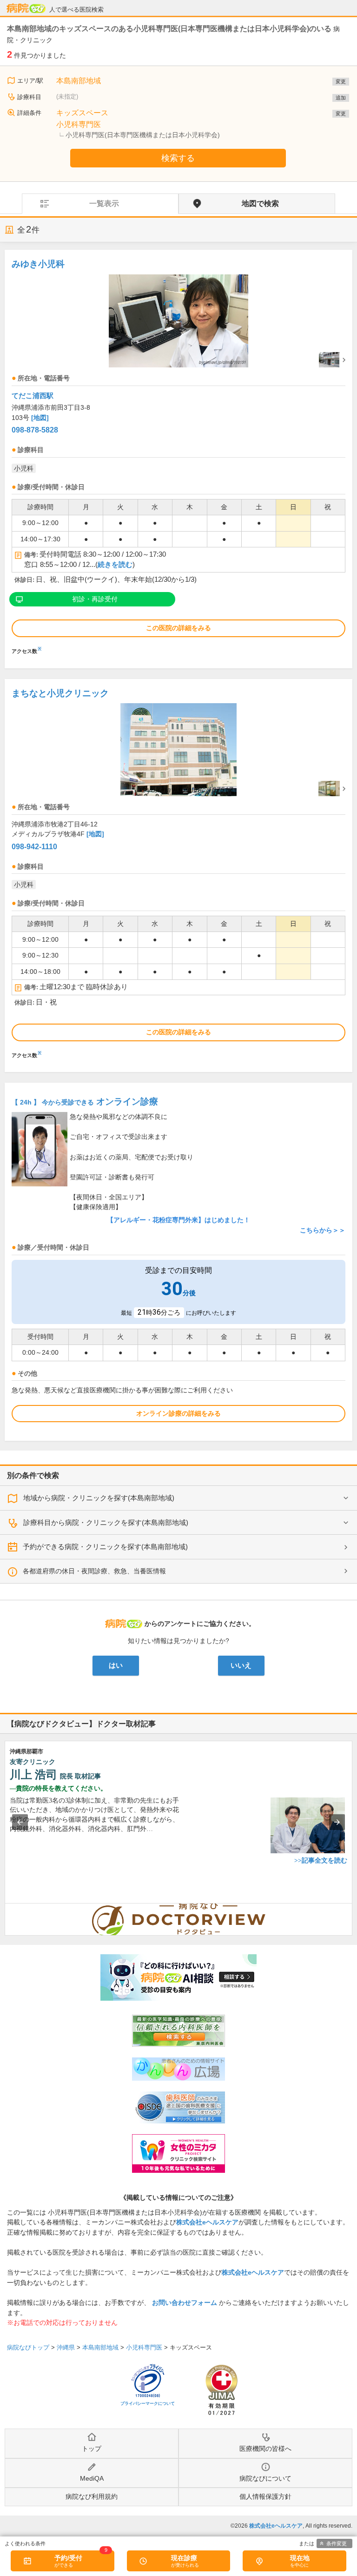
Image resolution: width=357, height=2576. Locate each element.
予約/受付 (68, 2558)
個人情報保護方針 (265, 2496)
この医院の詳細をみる (178, 628)
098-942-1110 (34, 847)
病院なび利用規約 (92, 2496)
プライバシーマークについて (148, 2403)
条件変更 (337, 2543)
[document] (178, 454)
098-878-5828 (35, 430)
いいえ (241, 1665)
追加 (341, 98)
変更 (341, 81)
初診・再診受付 (95, 599)
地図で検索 (260, 203)
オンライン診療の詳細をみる (178, 1413)
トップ (92, 2449)
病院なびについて (265, 2478)
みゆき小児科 (38, 264)
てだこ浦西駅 (33, 396)
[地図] (40, 418)
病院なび (26, 8)
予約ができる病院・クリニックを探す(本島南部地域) (105, 1547)
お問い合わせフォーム (185, 2303)
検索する (178, 158)
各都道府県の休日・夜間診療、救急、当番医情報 (94, 1571)
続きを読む (115, 565)
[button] (20, 1822)
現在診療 (184, 2558)
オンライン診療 (85, 1102)
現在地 (300, 2558)
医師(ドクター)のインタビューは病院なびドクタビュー (352, 1908)
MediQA (92, 2478)
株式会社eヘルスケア (207, 2222)
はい (116, 1665)
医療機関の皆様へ (265, 2449)
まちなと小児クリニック (60, 693)
